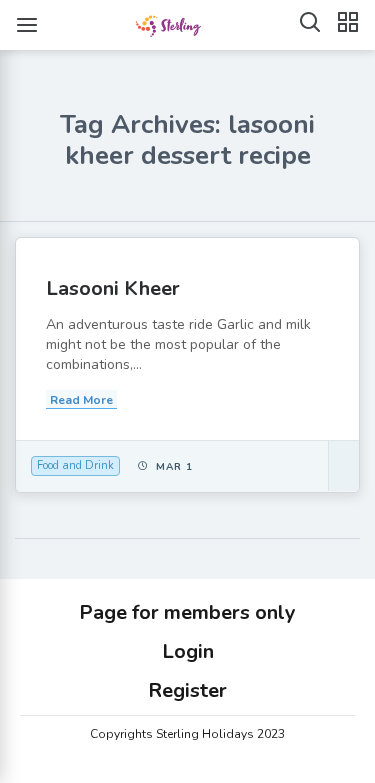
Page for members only (187, 612)
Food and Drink (75, 465)
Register (187, 690)
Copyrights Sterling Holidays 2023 (187, 734)
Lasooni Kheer (113, 288)
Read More (81, 400)
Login (188, 651)
